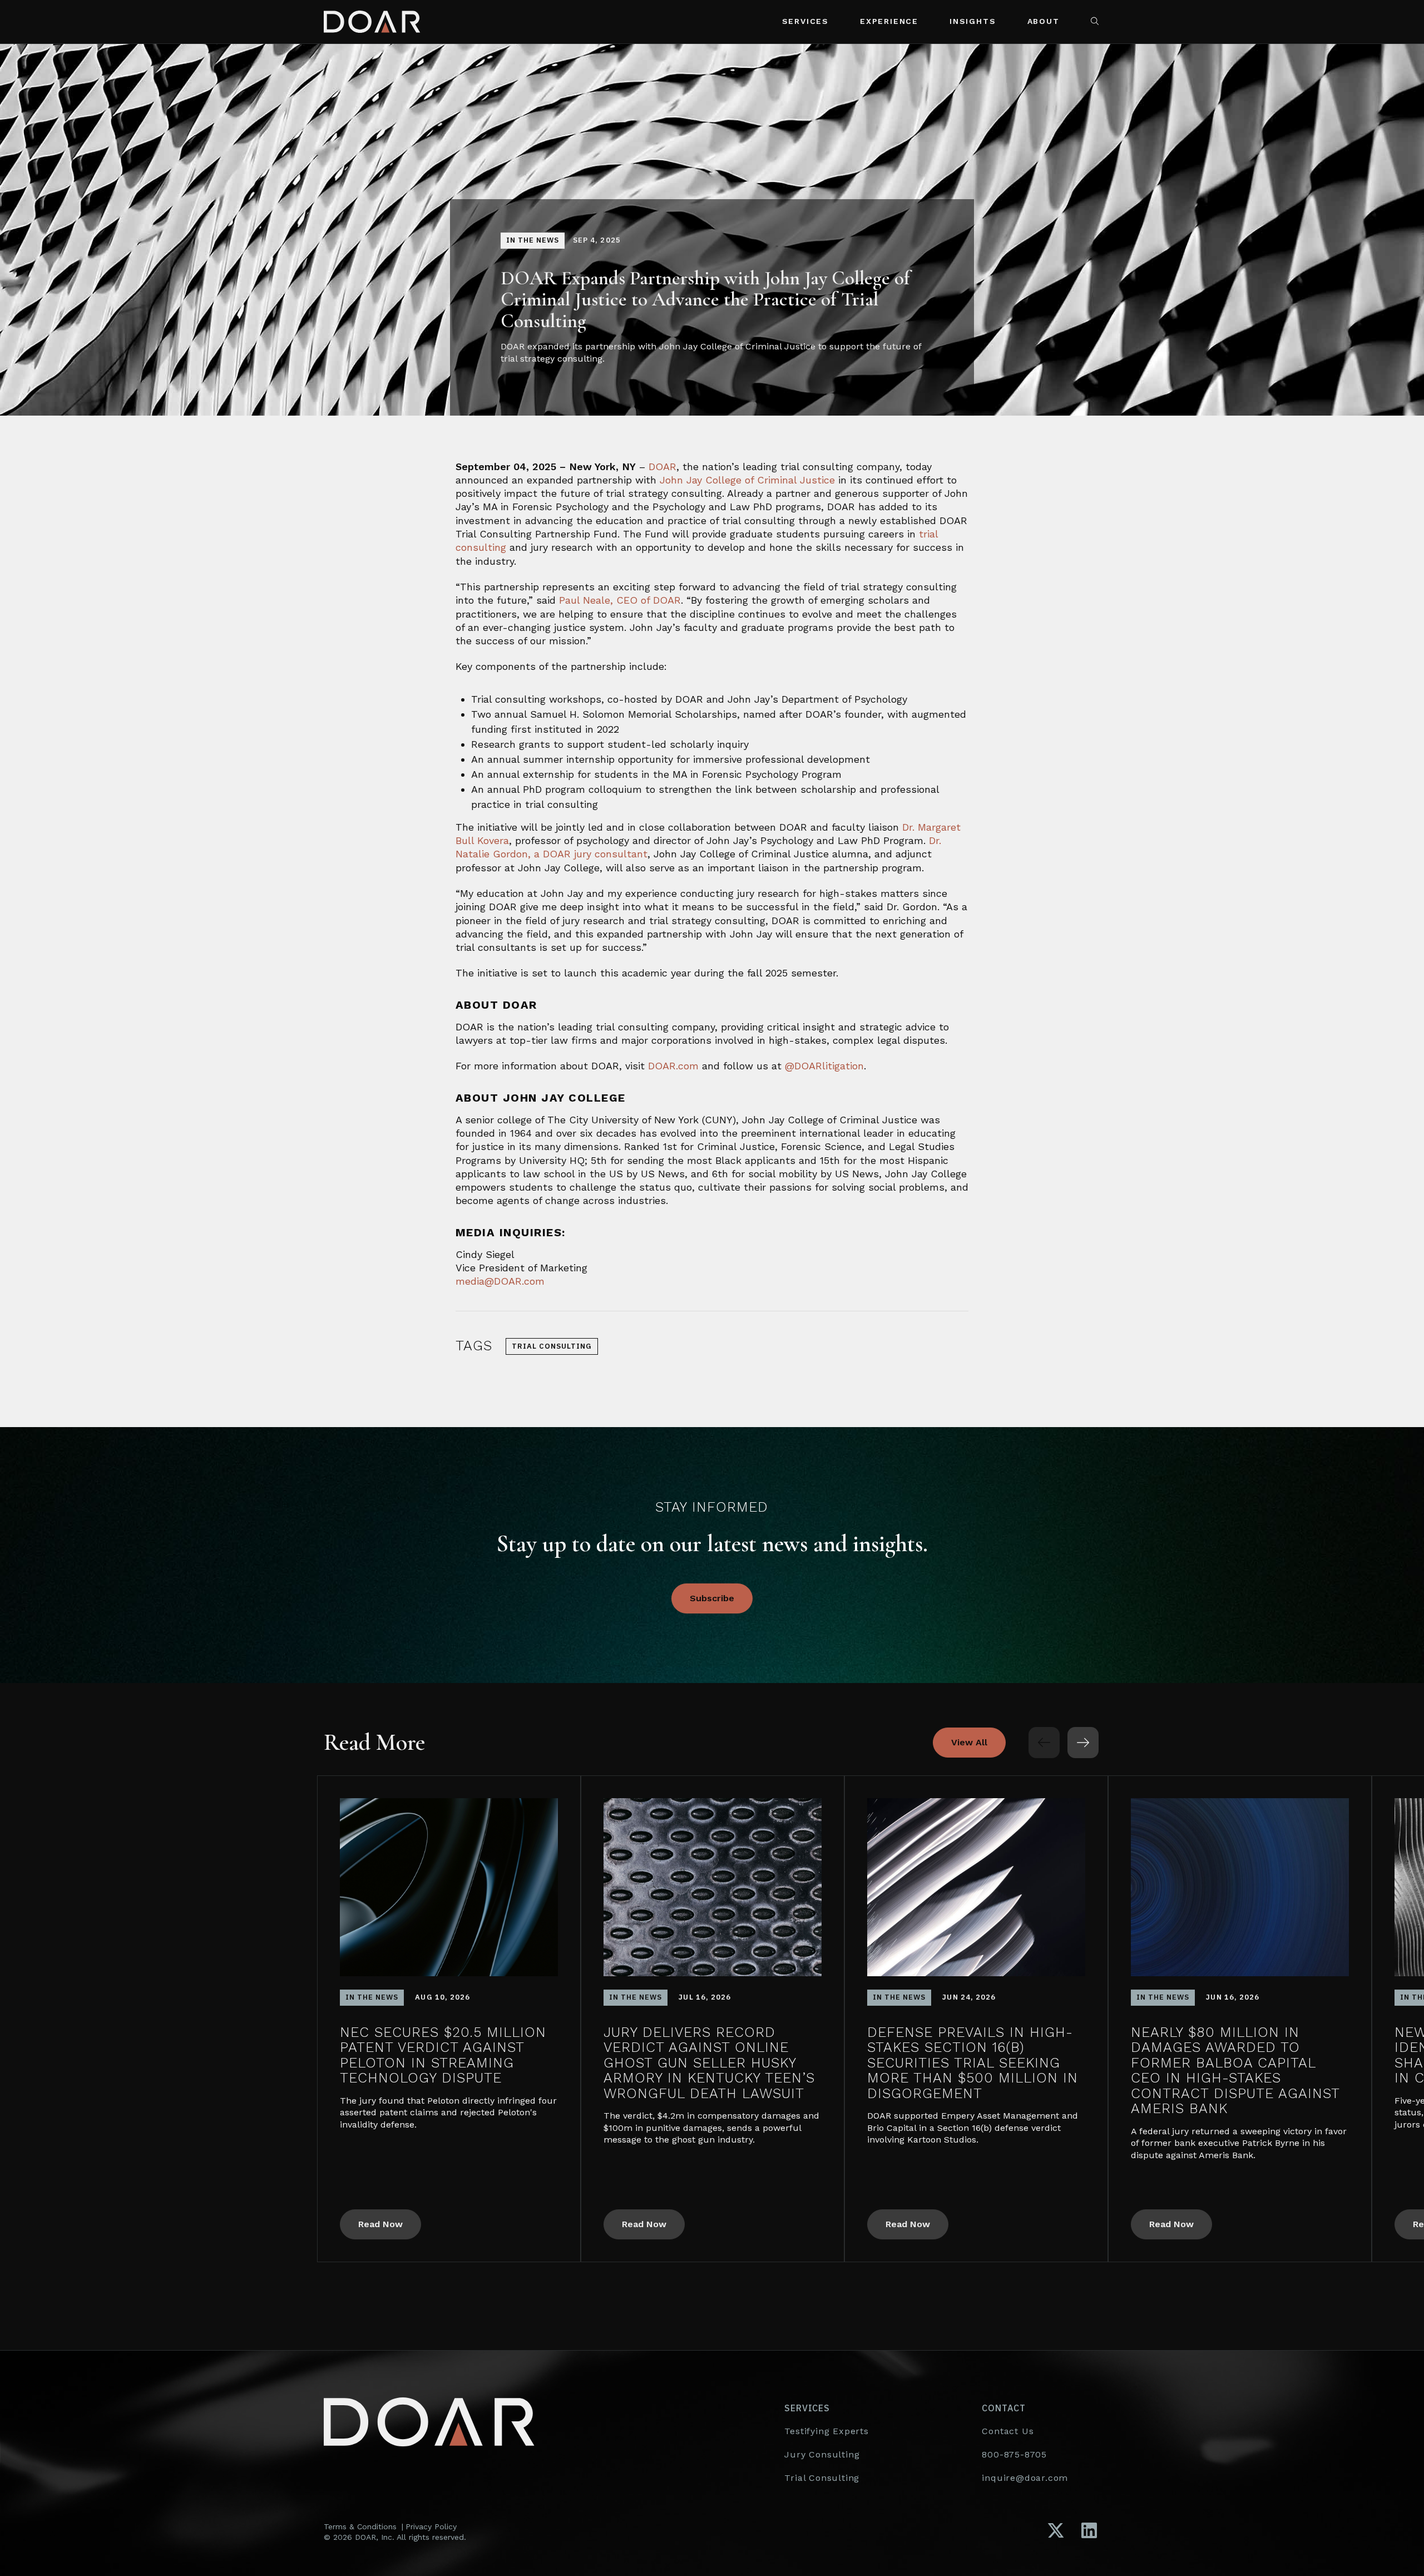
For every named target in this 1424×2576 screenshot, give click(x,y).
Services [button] (805, 21)
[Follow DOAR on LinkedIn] (1089, 2531)
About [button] (1044, 21)
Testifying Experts (826, 2431)
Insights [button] (973, 21)
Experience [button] (889, 21)
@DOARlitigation (824, 1066)
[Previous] (1044, 1743)
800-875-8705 (1014, 2454)
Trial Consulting (822, 2478)
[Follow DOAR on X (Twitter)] (1056, 2531)
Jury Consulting (822, 2454)
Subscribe (712, 1598)
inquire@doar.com (1025, 2478)
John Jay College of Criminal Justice (747, 480)
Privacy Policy (431, 2526)
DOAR (662, 467)
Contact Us (1008, 2431)
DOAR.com (673, 1066)
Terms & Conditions (360, 2526)
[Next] (1083, 1743)
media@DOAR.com (500, 1281)
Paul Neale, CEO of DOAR (620, 600)
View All (969, 1742)
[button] (1096, 22)
